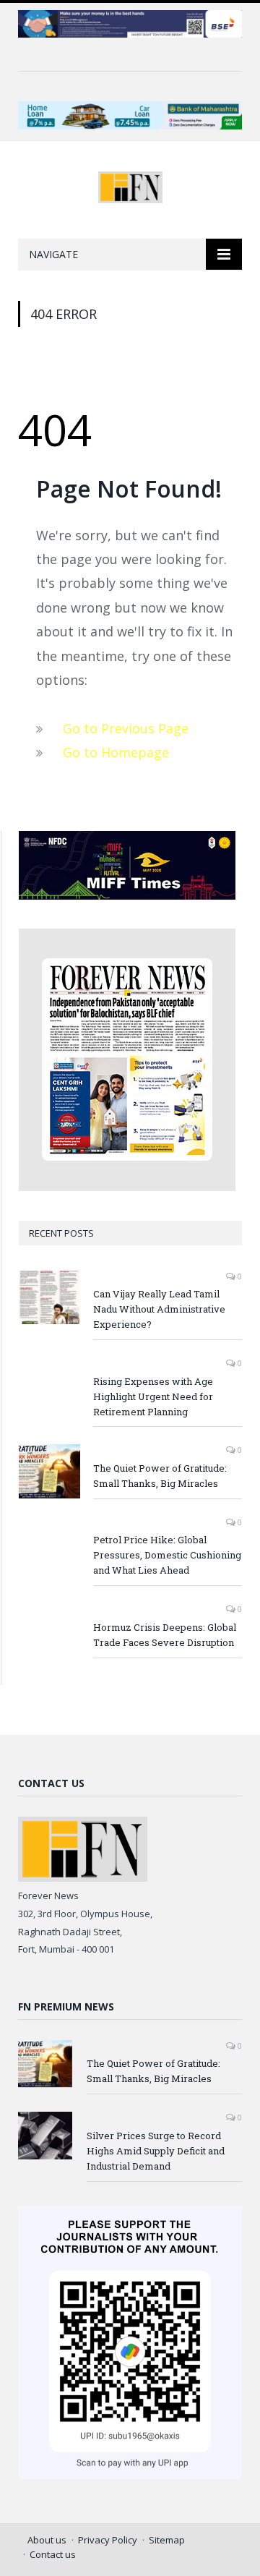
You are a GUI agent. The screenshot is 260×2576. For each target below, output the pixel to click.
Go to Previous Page (126, 728)
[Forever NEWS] (130, 185)
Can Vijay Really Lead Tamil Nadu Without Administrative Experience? (159, 1309)
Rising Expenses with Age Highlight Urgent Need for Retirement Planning (153, 1396)
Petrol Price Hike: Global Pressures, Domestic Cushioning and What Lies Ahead (167, 1555)
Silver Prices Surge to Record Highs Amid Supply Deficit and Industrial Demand (156, 2151)
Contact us (53, 2554)
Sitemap (167, 2540)
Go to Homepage (116, 752)
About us (47, 2540)
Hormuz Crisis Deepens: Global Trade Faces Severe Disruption (165, 1635)
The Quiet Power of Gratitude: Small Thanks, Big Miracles (160, 1476)
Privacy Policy (108, 2540)
